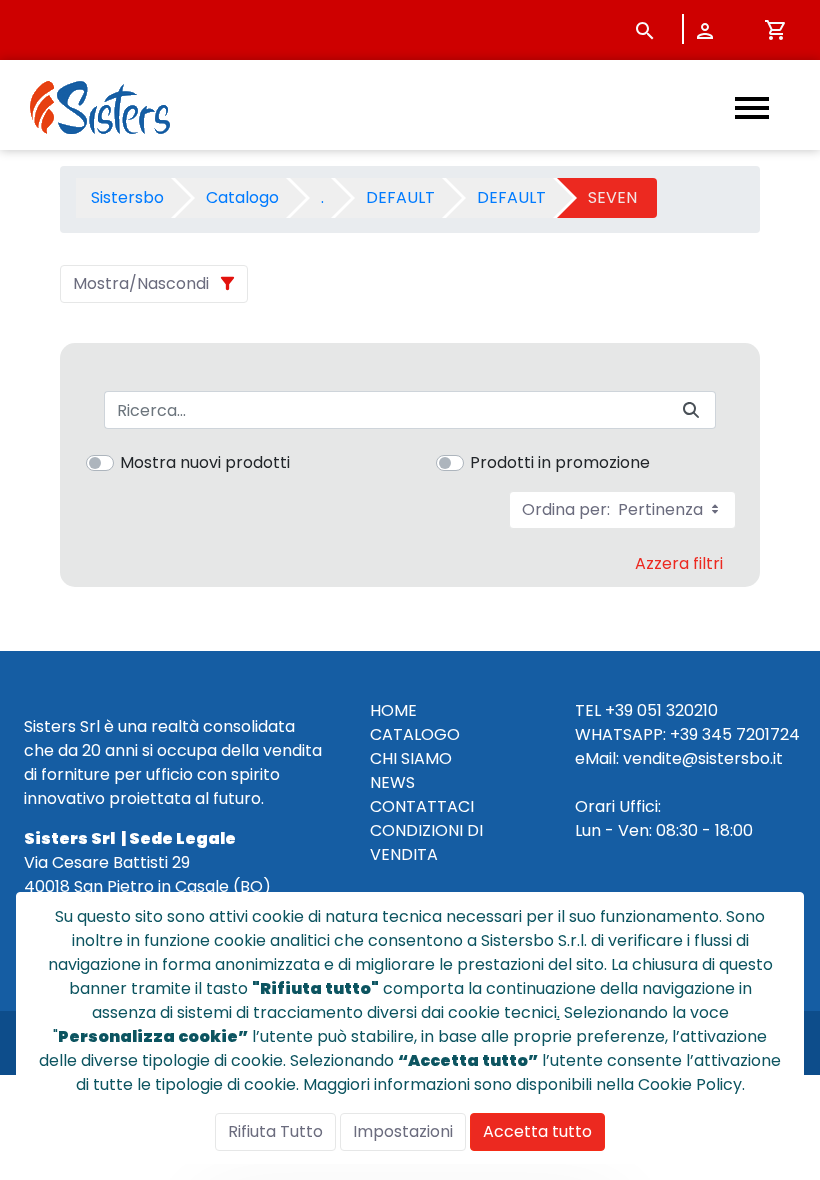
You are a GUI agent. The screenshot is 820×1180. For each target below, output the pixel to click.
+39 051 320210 (661, 710)
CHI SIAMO (411, 758)
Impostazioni (403, 1131)
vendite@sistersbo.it (703, 758)
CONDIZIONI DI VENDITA (426, 842)
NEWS (392, 782)
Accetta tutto (537, 1131)
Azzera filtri (679, 563)
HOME (393, 710)
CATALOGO (415, 734)
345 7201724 (751, 734)
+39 (684, 734)
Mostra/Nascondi (141, 283)
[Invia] (691, 410)
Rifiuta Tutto (275, 1131)
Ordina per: (614, 509)
